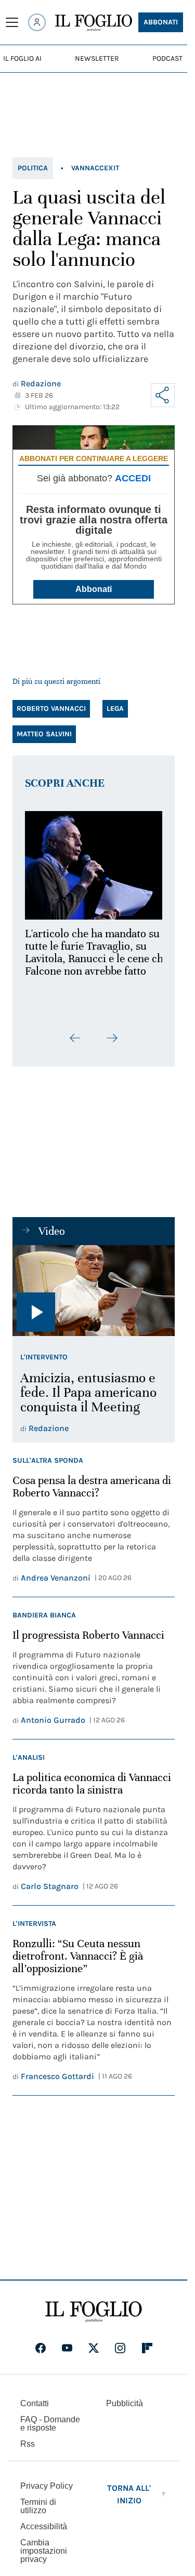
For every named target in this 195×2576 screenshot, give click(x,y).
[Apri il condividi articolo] (163, 395)
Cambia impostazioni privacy (44, 2545)
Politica (33, 168)
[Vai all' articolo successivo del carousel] (112, 1032)
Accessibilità (44, 2521)
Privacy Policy (47, 2480)
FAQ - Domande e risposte (50, 2418)
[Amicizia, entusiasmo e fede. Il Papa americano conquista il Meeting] (94, 1285)
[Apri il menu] (12, 22)
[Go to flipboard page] (147, 2342)
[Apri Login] (37, 22)
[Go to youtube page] (67, 2342)
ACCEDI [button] (133, 478)
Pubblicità (125, 2398)
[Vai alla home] (94, 23)
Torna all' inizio (129, 2489)
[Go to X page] (94, 2342)
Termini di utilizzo (38, 2500)
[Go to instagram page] (120, 2342)
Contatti (35, 2398)
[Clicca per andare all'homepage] (94, 2306)
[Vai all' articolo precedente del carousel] (75, 1032)
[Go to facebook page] (41, 2342)
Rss (28, 2438)
